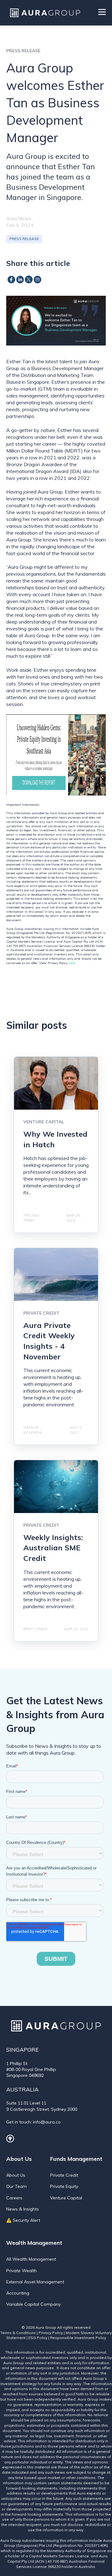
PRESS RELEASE (24, 239)
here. (72, 963)
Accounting (18, 2293)
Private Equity (64, 2186)
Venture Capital (66, 2198)
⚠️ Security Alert (23, 2220)
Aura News (19, 218)
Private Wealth (21, 2271)
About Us (16, 2175)
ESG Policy (38, 2338)
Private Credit (64, 2175)
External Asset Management (35, 2282)
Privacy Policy (51, 2333)
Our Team (16, 2186)
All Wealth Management (31, 2259)
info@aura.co (47, 2122)
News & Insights (23, 2209)
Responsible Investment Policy (78, 2338)
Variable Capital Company (33, 2304)
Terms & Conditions (18, 2333)
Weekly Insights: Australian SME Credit (53, 1548)
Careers (14, 2198)
